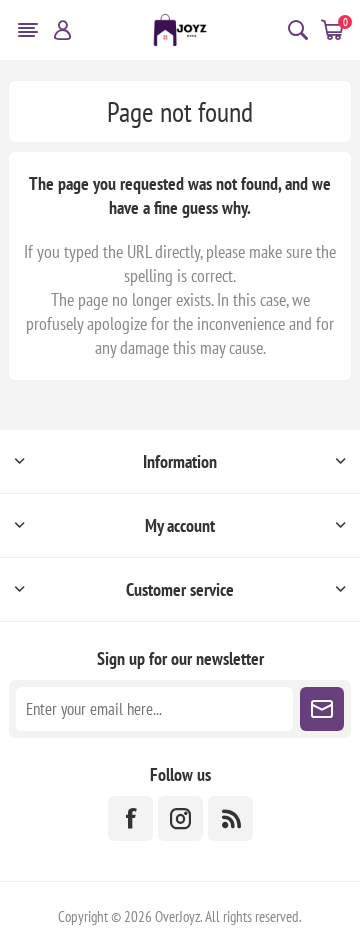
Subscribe (322, 709)
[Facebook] (130, 818)
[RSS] (230, 818)
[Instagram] (180, 818)
